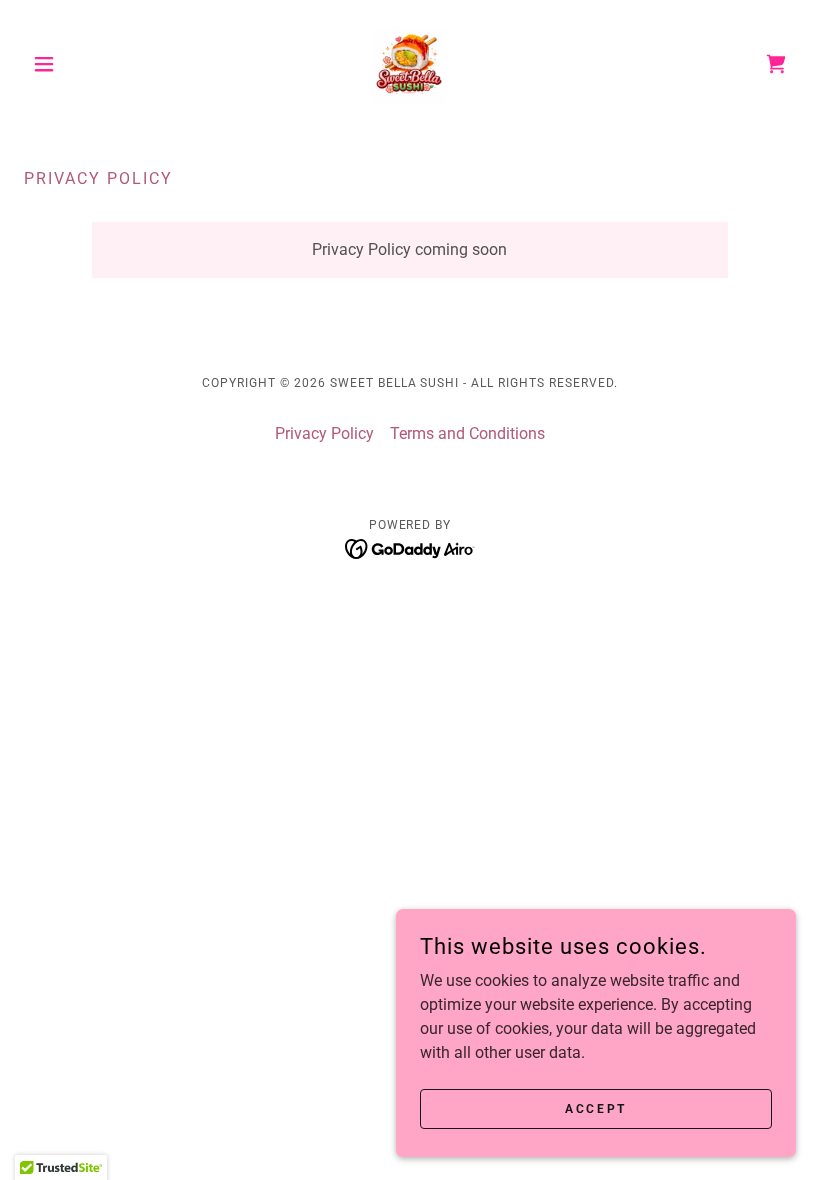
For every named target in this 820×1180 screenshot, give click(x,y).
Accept (595, 1108)
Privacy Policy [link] (324, 433)
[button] (82, 64)
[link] (410, 64)
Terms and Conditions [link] (467, 433)
